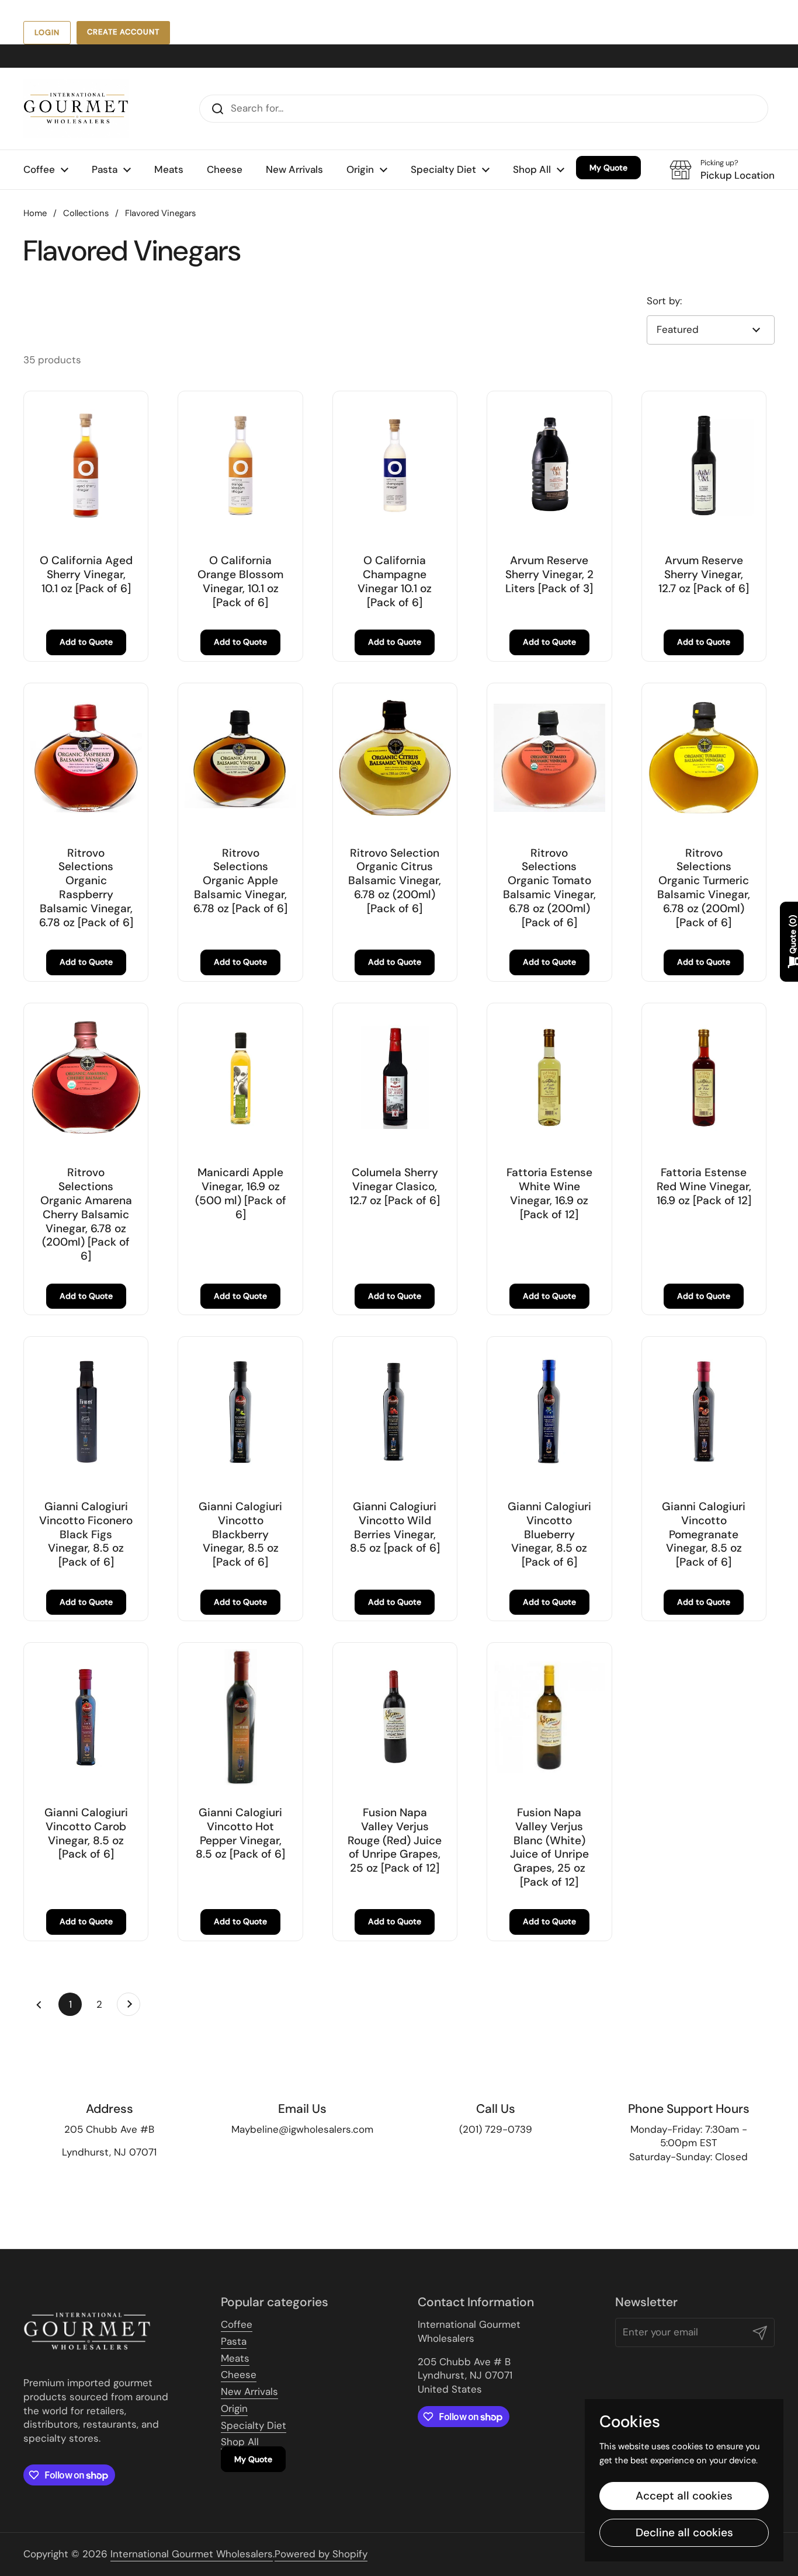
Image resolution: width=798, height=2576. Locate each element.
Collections (86, 213)
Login (47, 32)
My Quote (253, 2459)
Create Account (123, 32)
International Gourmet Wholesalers (192, 2554)
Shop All (240, 2442)
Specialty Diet (254, 2425)
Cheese (239, 2375)
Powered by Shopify (321, 2554)
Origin (234, 2408)
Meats (235, 2358)
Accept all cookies (684, 2496)
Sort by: (664, 301)
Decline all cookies (684, 2532)
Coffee (237, 2324)
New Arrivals (249, 2391)
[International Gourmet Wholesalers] (76, 109)
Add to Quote (86, 642)
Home (35, 213)
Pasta (234, 2341)
